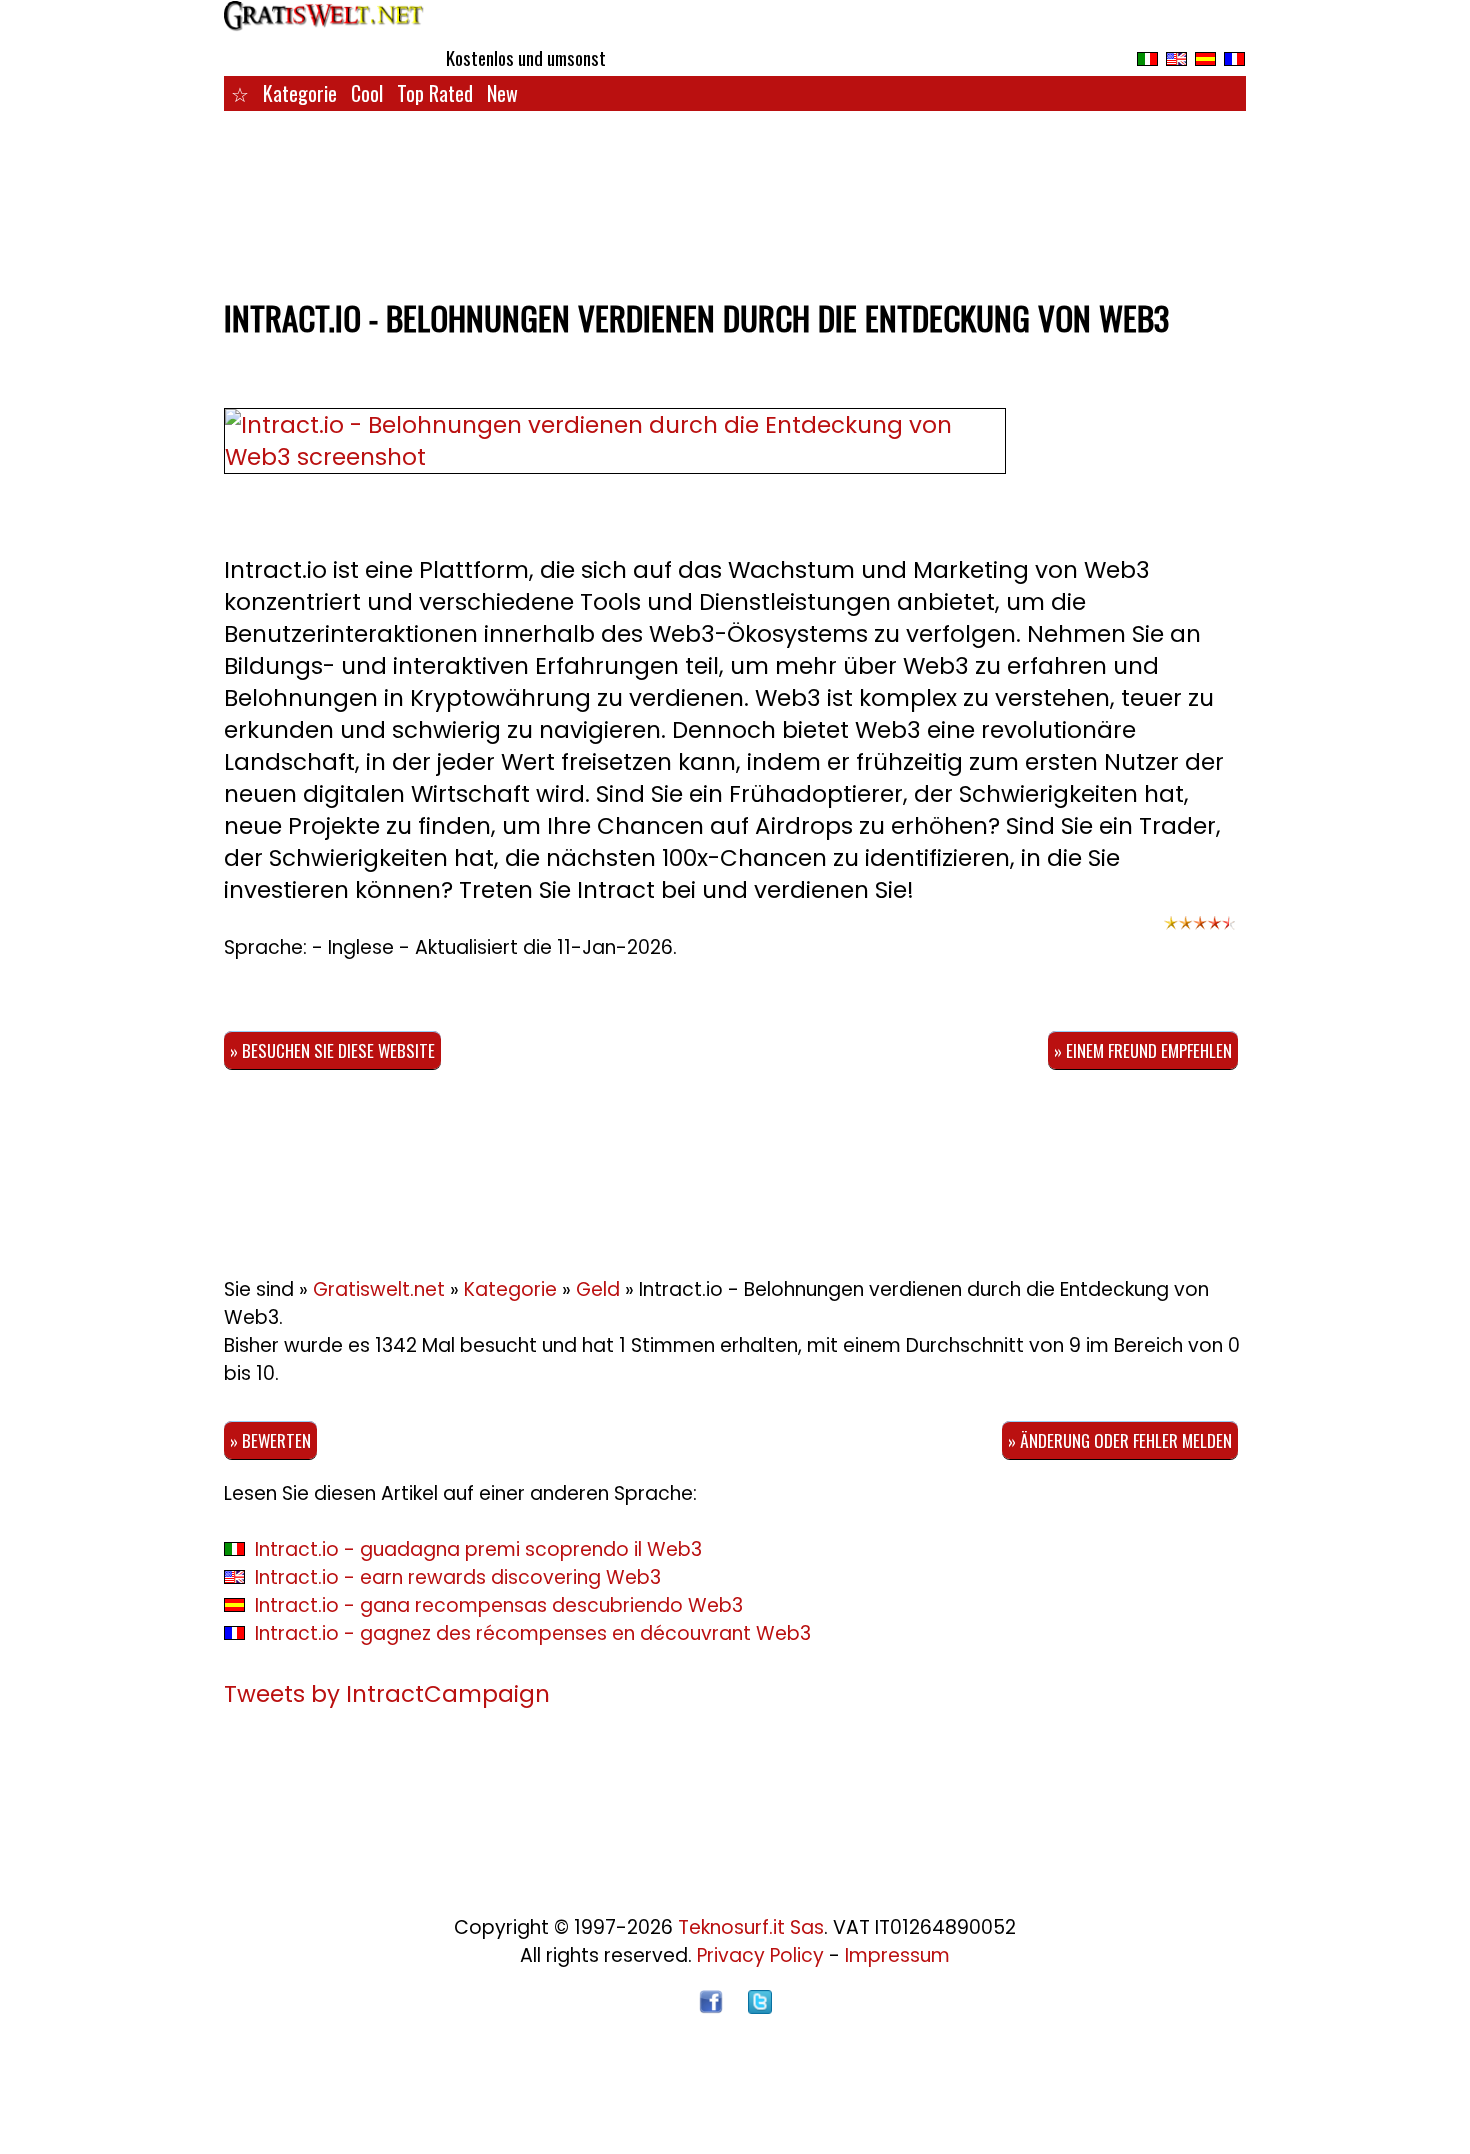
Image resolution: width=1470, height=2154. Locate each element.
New (502, 93)
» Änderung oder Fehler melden (1120, 1440)
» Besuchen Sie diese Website (332, 1050)
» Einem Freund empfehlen (1143, 1050)
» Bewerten (270, 1440)
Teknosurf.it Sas (751, 1927)
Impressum (897, 1955)
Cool (367, 93)
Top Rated (435, 93)
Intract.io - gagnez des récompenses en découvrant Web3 (533, 1633)
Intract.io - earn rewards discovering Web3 (458, 1577)
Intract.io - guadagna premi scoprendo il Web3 (478, 1549)
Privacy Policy (760, 1955)
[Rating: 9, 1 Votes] (1200, 932)
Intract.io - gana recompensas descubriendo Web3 (499, 1605)
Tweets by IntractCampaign (387, 1694)
